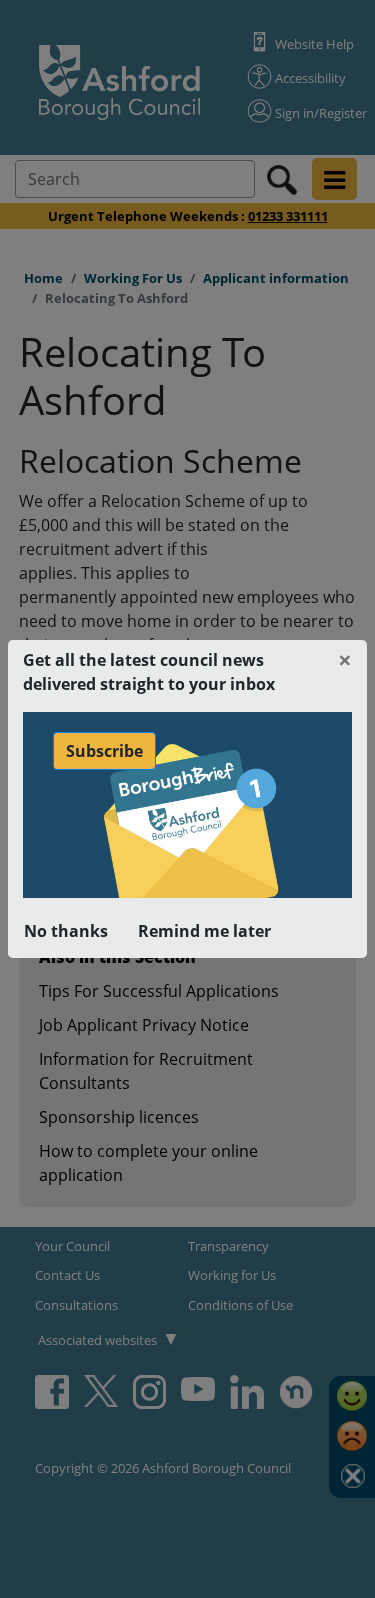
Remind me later (204, 931)
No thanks (66, 931)
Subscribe (104, 751)
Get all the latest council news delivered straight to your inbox (149, 672)
